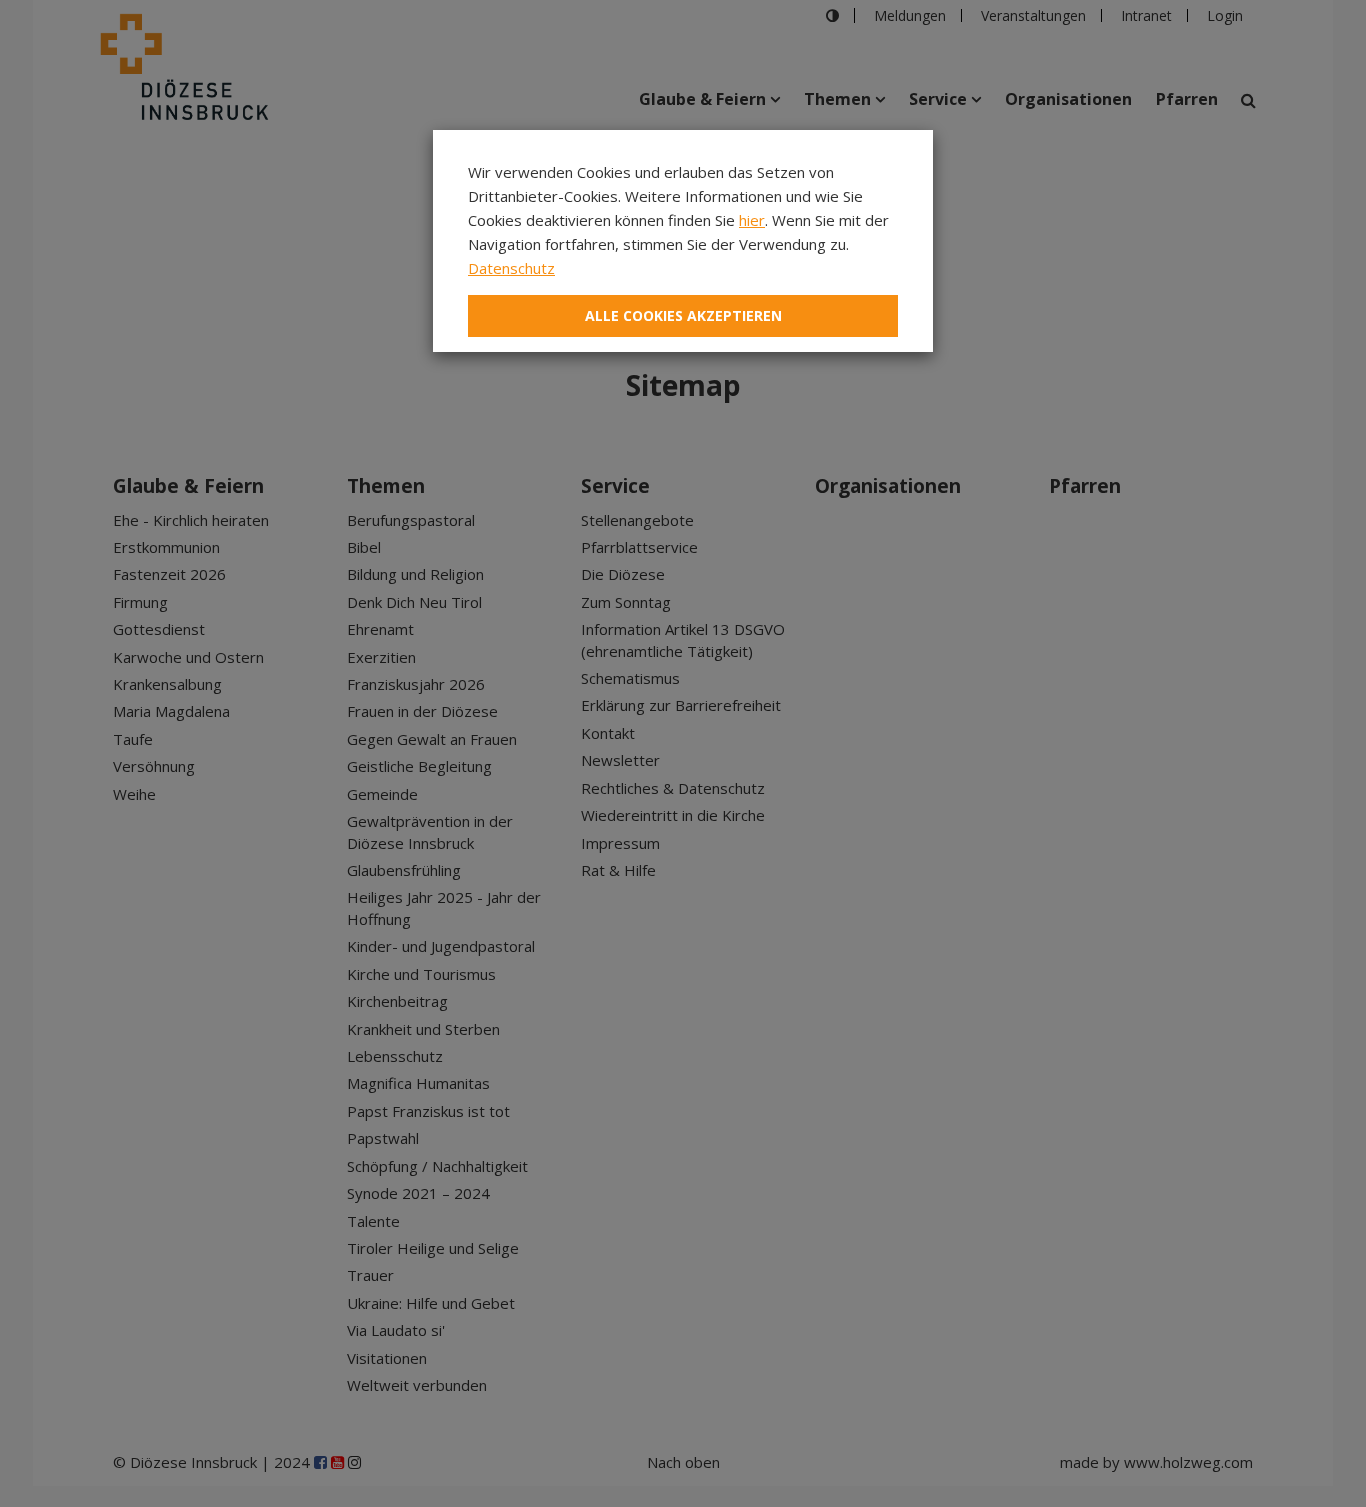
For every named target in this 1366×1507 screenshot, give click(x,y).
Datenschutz (511, 268)
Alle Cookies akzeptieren (683, 315)
